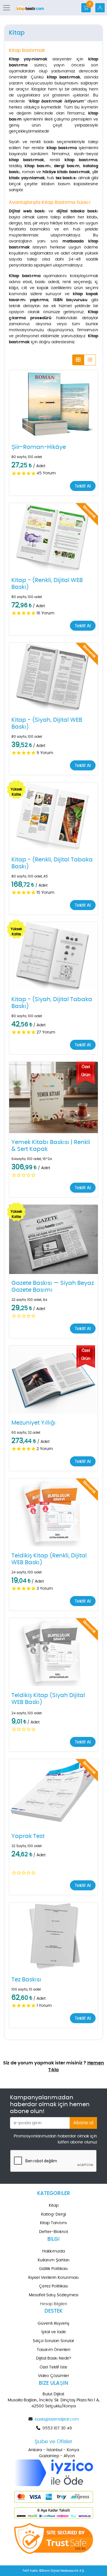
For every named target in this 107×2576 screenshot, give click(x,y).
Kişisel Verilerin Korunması (53, 2278)
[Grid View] (78, 360)
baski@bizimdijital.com (57, 2419)
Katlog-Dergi (53, 2214)
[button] (53, 404)
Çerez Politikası (54, 2286)
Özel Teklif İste (53, 2367)
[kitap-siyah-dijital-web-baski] (53, 677)
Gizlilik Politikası (53, 2269)
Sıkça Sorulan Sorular (53, 2341)
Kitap (54, 2206)
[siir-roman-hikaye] (53, 404)
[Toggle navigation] (8, 8)
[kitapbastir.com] (30, 8)
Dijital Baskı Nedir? (53, 2358)
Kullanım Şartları (54, 2260)
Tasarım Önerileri (53, 2350)
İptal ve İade (54, 2332)
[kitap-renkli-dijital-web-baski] (53, 537)
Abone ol (83, 2123)
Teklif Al (83, 486)
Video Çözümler (53, 2376)
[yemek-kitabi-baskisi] (53, 1097)
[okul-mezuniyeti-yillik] (53, 1380)
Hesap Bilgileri (53, 2304)
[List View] (90, 360)
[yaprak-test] (53, 1793)
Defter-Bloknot (54, 2232)
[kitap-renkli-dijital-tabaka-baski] (53, 816)
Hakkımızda (53, 2251)
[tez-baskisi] (53, 1936)
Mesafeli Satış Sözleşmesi (53, 2295)
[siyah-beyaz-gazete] (53, 1239)
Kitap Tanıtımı (53, 2223)
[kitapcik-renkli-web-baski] (53, 1512)
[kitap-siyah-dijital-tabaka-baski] (53, 956)
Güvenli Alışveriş (53, 2323)
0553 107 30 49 (57, 2428)
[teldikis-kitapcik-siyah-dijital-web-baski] (53, 1652)
